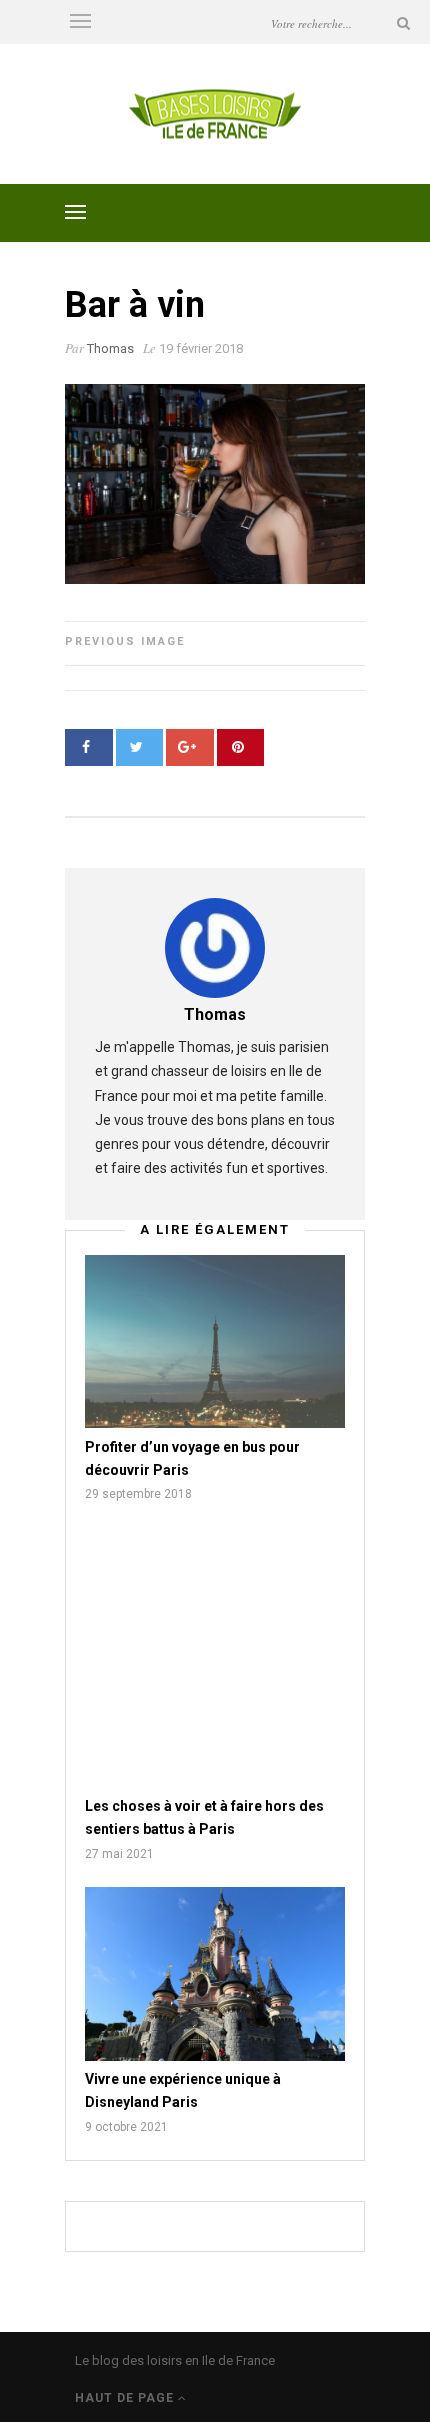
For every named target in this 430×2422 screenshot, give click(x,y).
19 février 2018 (201, 348)
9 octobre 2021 (126, 2127)
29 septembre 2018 (138, 1494)
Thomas (110, 348)
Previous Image (125, 641)
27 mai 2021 (119, 1854)
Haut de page (126, 2398)
